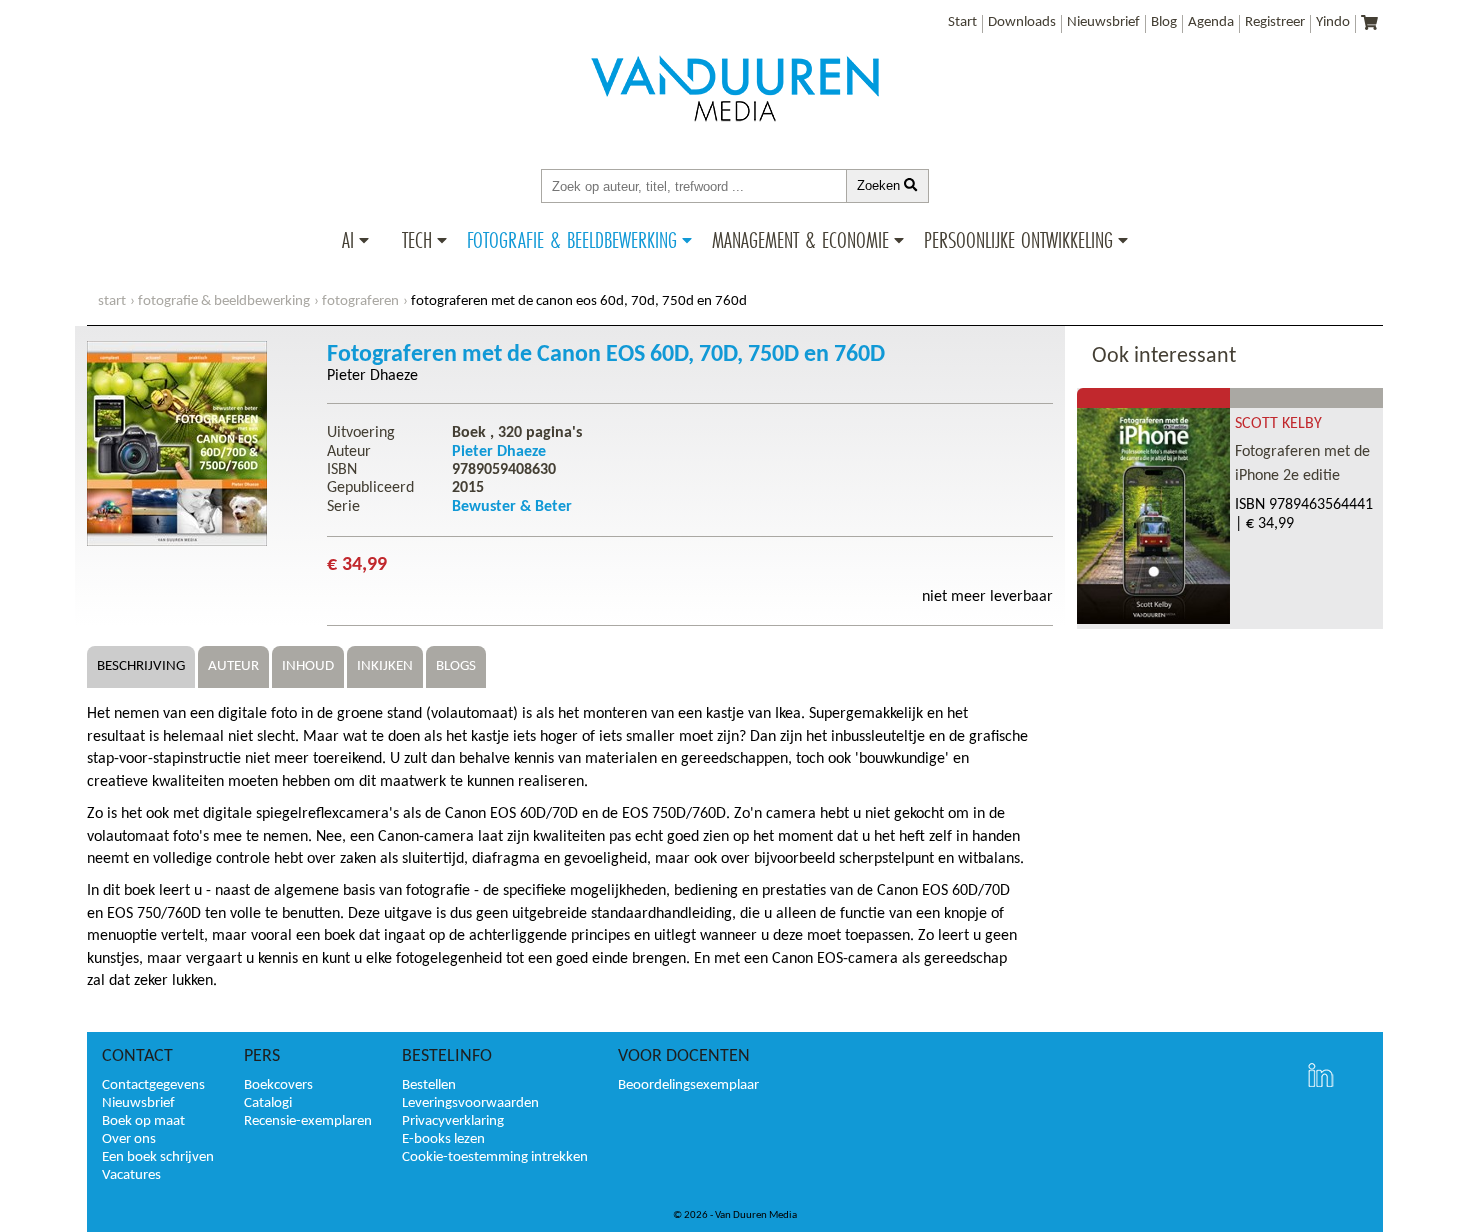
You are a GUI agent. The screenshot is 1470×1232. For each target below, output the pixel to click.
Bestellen (429, 1085)
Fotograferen (360, 301)
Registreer (1275, 22)
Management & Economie (800, 240)
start (112, 301)
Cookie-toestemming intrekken (495, 1157)
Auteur (233, 666)
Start (962, 22)
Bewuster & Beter (512, 507)
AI (348, 240)
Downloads (1022, 22)
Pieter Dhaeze (372, 376)
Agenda (1211, 22)
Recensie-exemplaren (308, 1121)
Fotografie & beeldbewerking (572, 240)
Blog (1164, 22)
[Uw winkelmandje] (1369, 24)
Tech (417, 240)
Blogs (456, 666)
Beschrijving (141, 666)
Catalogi (268, 1103)
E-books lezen (443, 1139)
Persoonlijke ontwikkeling (1018, 240)
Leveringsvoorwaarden (470, 1103)
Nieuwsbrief (1103, 22)
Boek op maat (143, 1121)
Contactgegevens (153, 1085)
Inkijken (385, 666)
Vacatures (131, 1175)
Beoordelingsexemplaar (688, 1085)
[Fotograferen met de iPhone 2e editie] (1153, 620)
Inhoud (308, 666)
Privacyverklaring (453, 1121)
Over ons (129, 1139)
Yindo (1333, 22)
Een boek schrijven (158, 1157)
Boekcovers (278, 1085)
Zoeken (880, 185)
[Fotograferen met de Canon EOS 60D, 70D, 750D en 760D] (177, 542)
